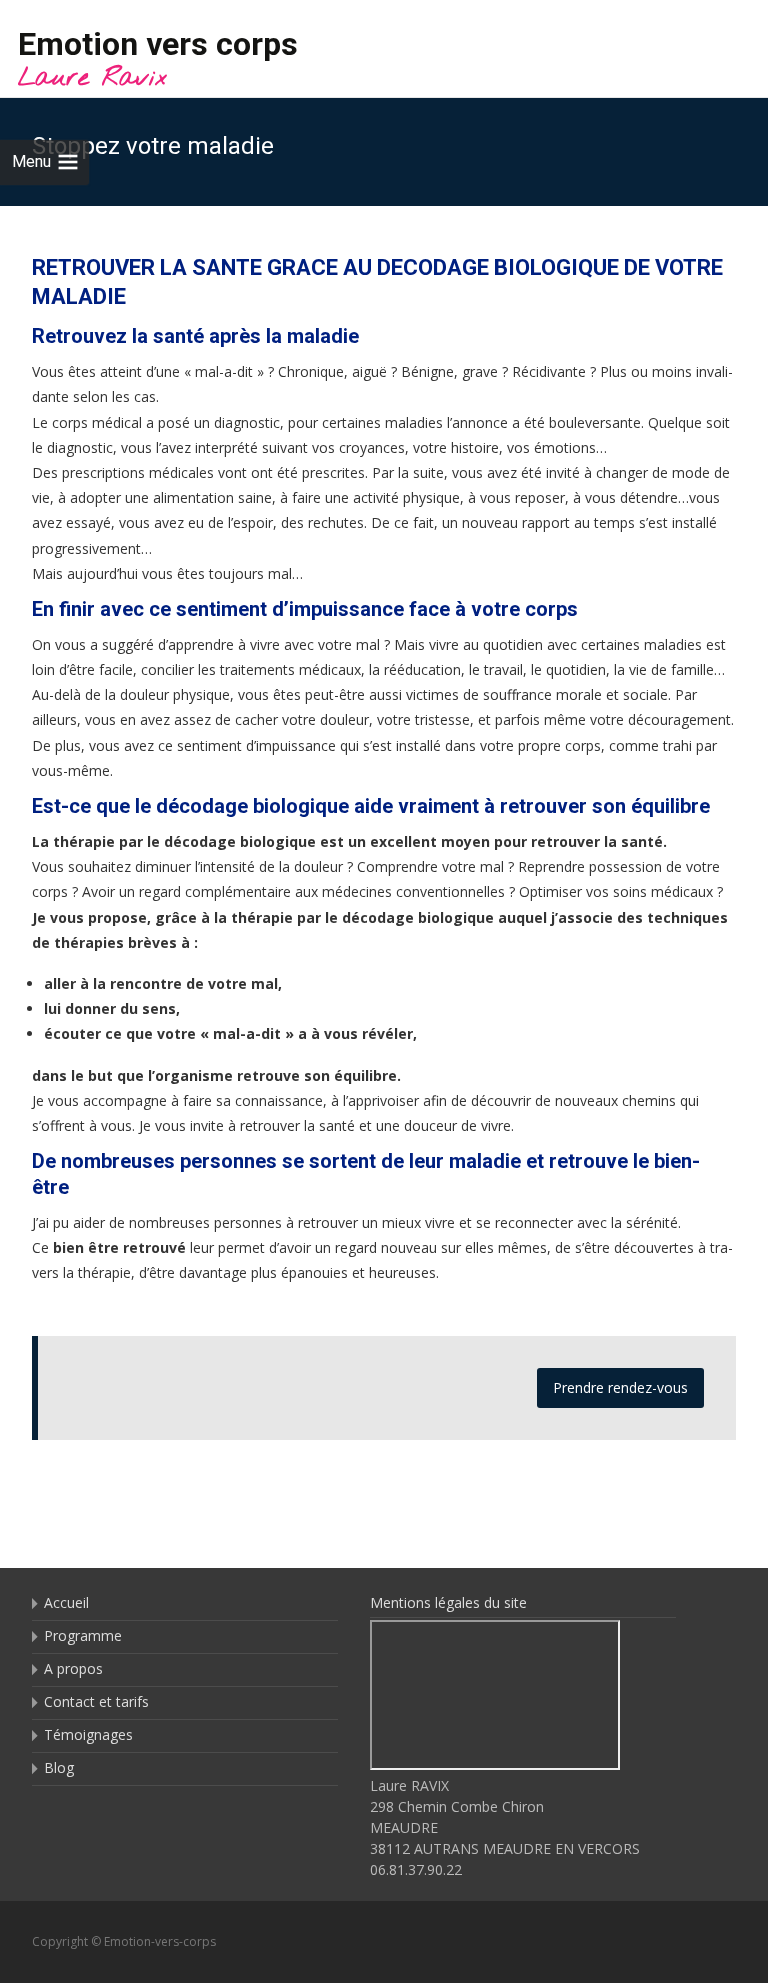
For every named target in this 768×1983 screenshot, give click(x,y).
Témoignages (88, 1734)
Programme (83, 1635)
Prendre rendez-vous (620, 1387)
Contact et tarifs (96, 1701)
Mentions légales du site (448, 1602)
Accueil (66, 1602)
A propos (73, 1668)
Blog (59, 1767)
